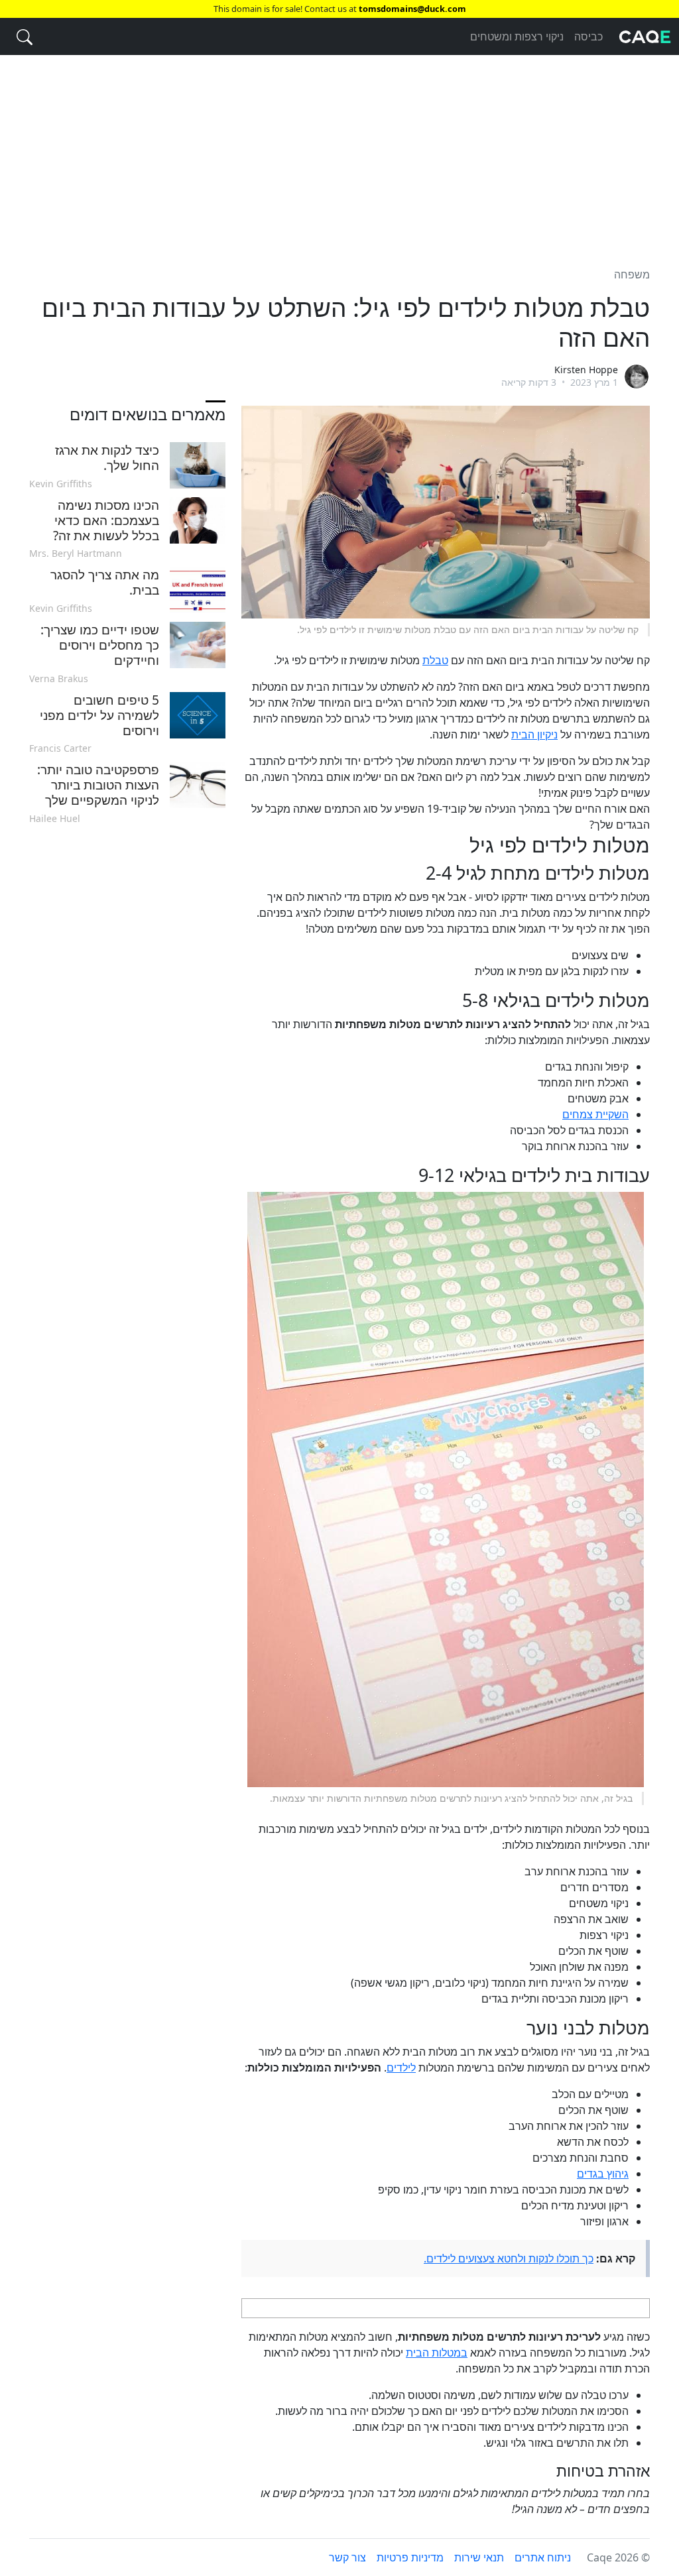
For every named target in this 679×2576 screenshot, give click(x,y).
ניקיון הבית (534, 734)
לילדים (401, 2068)
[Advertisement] (339, 153)
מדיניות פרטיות (410, 2557)
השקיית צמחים (595, 1114)
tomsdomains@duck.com (412, 9)
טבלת (435, 660)
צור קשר (347, 2557)
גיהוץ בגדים (603, 2174)
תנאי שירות (479, 2557)
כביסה (588, 36)
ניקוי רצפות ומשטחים (517, 36)
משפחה (632, 274)
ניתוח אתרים (543, 2557)
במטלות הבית (437, 2353)
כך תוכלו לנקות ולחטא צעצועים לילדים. (509, 2258)
